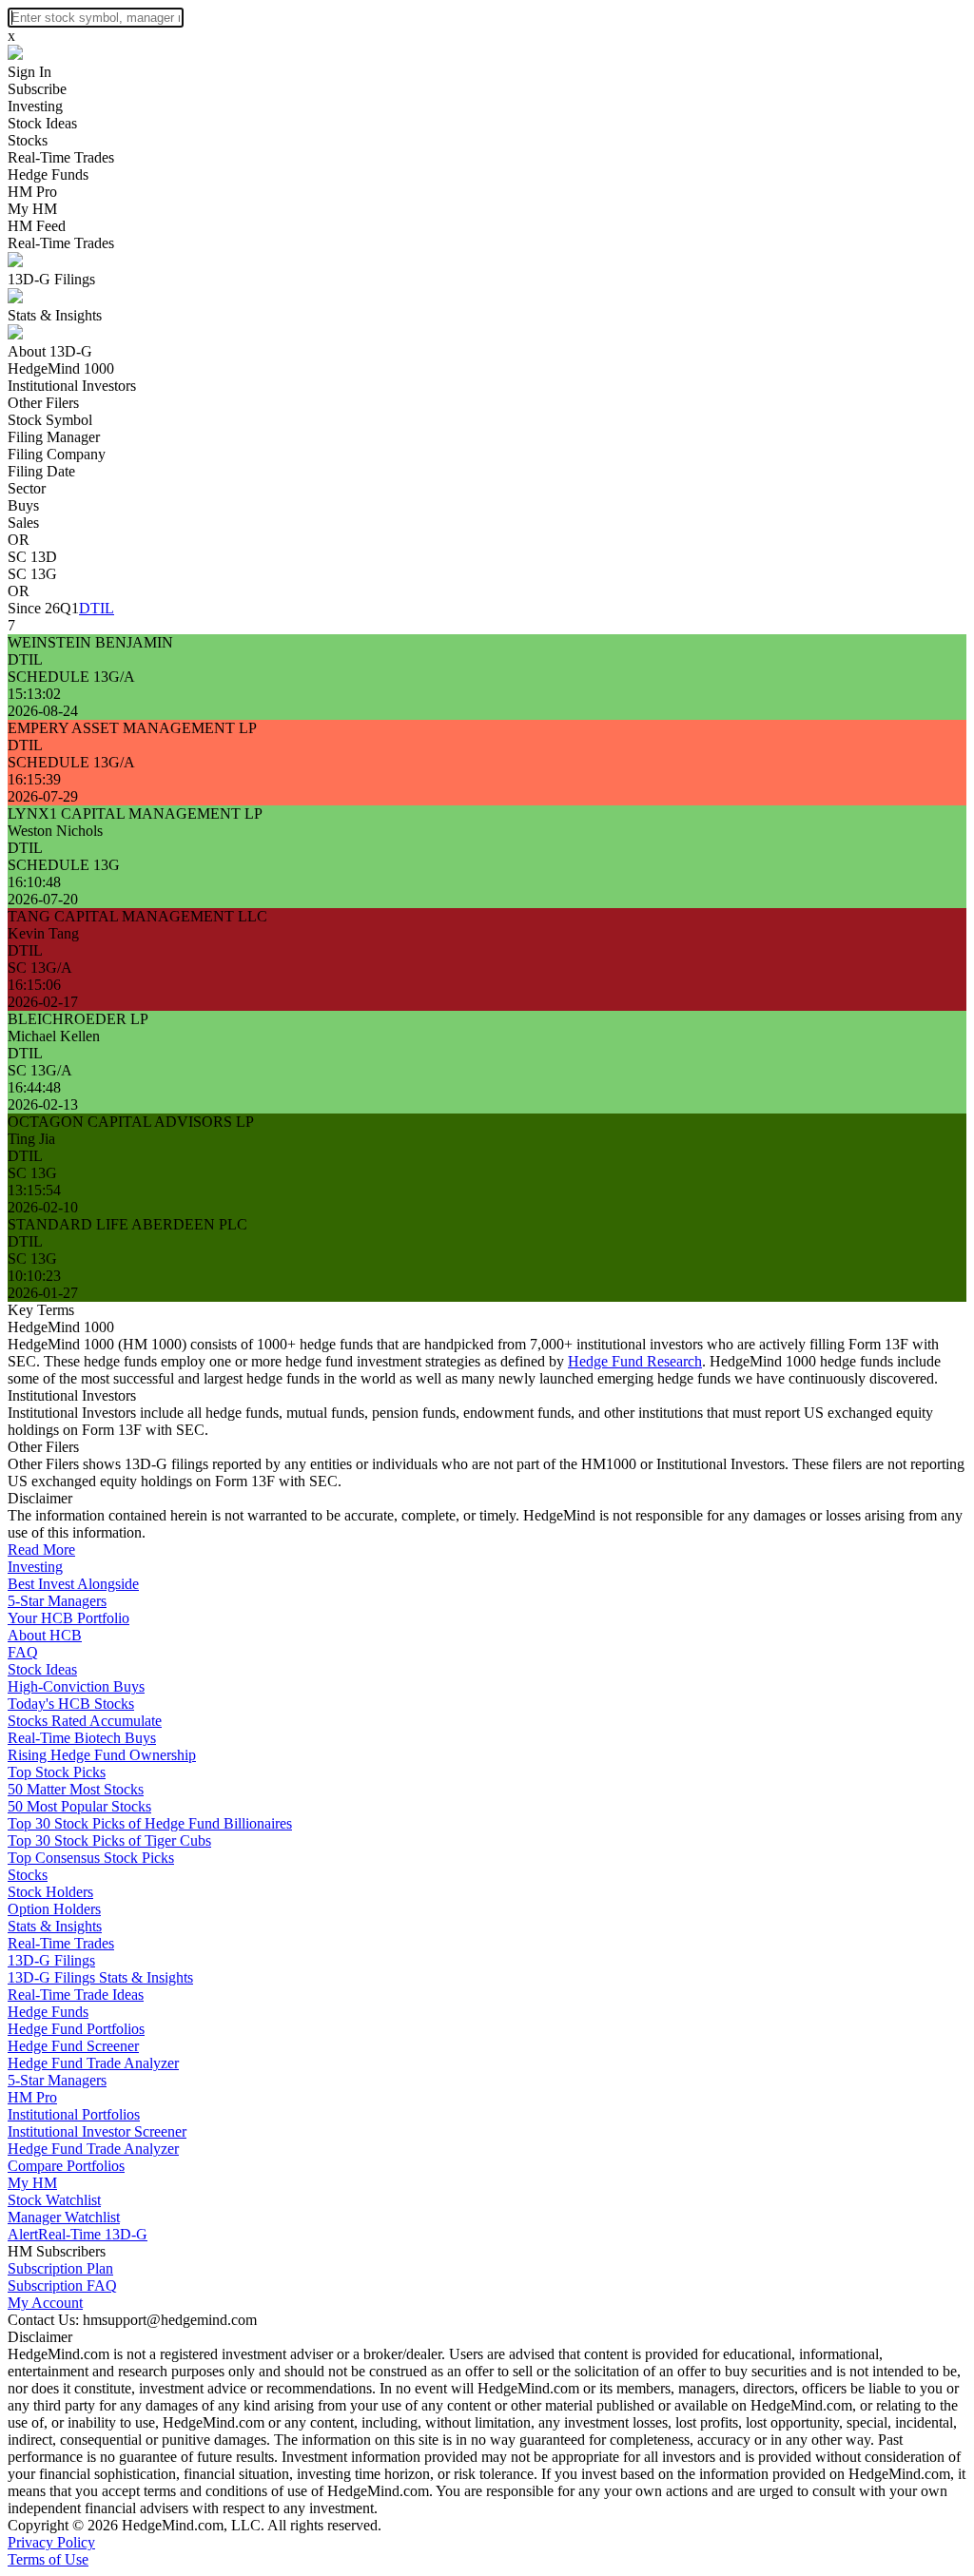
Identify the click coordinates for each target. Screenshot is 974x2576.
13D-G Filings (51, 279)
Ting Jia (31, 1139)
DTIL (97, 608)
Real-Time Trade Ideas (76, 1995)
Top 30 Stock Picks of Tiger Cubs (109, 1840)
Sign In (29, 72)
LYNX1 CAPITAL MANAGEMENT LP (135, 813)
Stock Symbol (50, 420)
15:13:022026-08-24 (43, 702)
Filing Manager (54, 437)
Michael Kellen (54, 1036)
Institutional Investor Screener (97, 2131)
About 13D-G (50, 351)
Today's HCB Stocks (71, 1704)
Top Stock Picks (57, 1772)
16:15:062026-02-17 (43, 993)
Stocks (28, 140)
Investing (35, 106)
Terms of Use (48, 2559)
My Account (45, 2303)
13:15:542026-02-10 (43, 1199)
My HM (32, 209)
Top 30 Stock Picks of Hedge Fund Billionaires (150, 1823)
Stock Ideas (42, 123)
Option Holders (54, 1909)
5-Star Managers (57, 1601)
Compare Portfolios (66, 2166)
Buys (23, 505)
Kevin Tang (43, 933)
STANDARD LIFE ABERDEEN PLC (127, 1224)
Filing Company (57, 454)
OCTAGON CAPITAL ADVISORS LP (131, 1122)
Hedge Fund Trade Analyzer (93, 2063)
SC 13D (32, 557)
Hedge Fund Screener (73, 2046)
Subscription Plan (60, 2268)
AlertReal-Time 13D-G (78, 2234)
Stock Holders (50, 1892)
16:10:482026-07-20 (43, 891)
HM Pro (32, 192)
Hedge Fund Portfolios (76, 2029)
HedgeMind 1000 (61, 368)
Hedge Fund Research (635, 1361)
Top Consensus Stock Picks (91, 1858)
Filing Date (41, 471)
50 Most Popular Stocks (79, 1806)
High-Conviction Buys (76, 1686)
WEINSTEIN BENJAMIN (90, 642)
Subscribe (37, 89)
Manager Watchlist (64, 2217)
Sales (23, 523)
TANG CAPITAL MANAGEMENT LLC (137, 916)
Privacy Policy (51, 2542)
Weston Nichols (55, 831)
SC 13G (32, 574)
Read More (41, 1549)
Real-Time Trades (61, 157)
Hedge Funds (48, 174)
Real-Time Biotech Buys (82, 1738)
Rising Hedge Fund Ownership (102, 1755)
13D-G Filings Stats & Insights (100, 1977)
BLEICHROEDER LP (78, 1019)
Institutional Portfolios (74, 2114)
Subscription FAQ (62, 2285)
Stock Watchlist (54, 2200)
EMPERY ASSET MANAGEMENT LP (132, 728)
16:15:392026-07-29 (43, 788)
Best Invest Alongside (73, 1584)
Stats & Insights (55, 315)
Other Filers (43, 403)
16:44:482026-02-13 (43, 1096)
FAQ (23, 1652)
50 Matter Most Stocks (76, 1789)
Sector (27, 488)
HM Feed (37, 226)
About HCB (45, 1635)
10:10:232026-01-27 (43, 1284)
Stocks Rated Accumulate (85, 1721)
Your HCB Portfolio (68, 1618)
